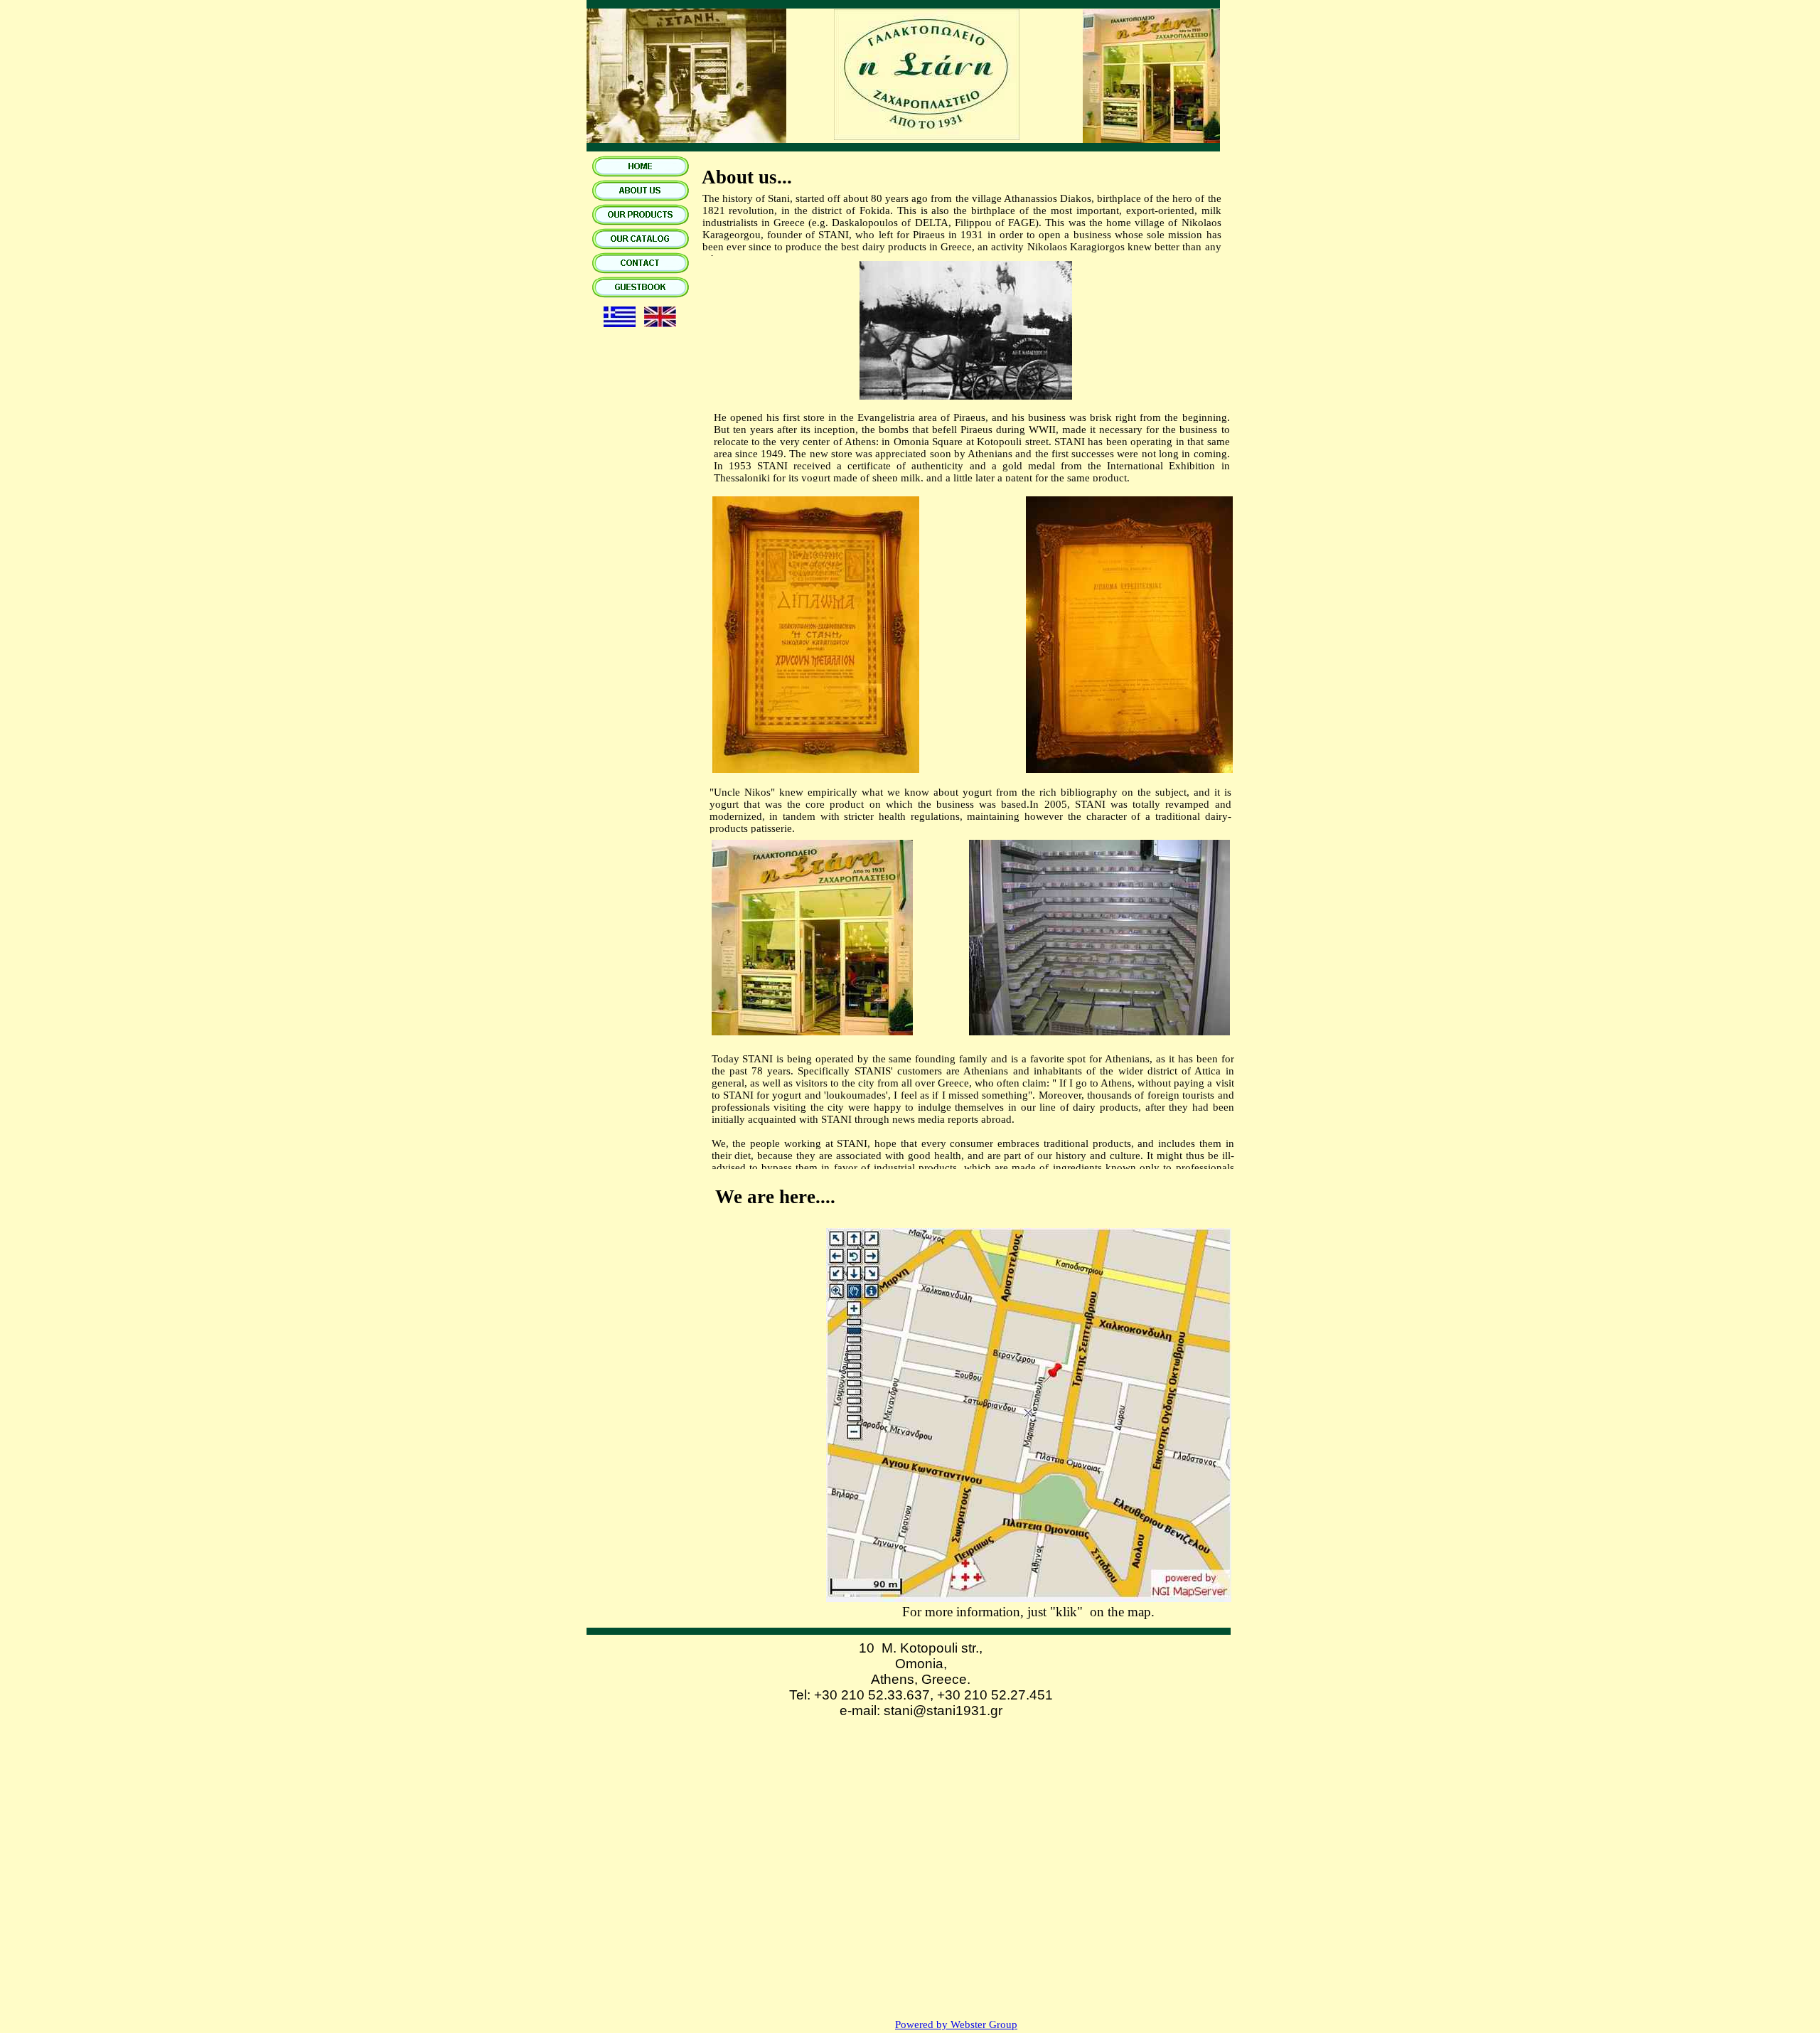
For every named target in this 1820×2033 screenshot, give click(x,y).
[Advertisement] (906, 1847)
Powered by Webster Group (956, 2024)
